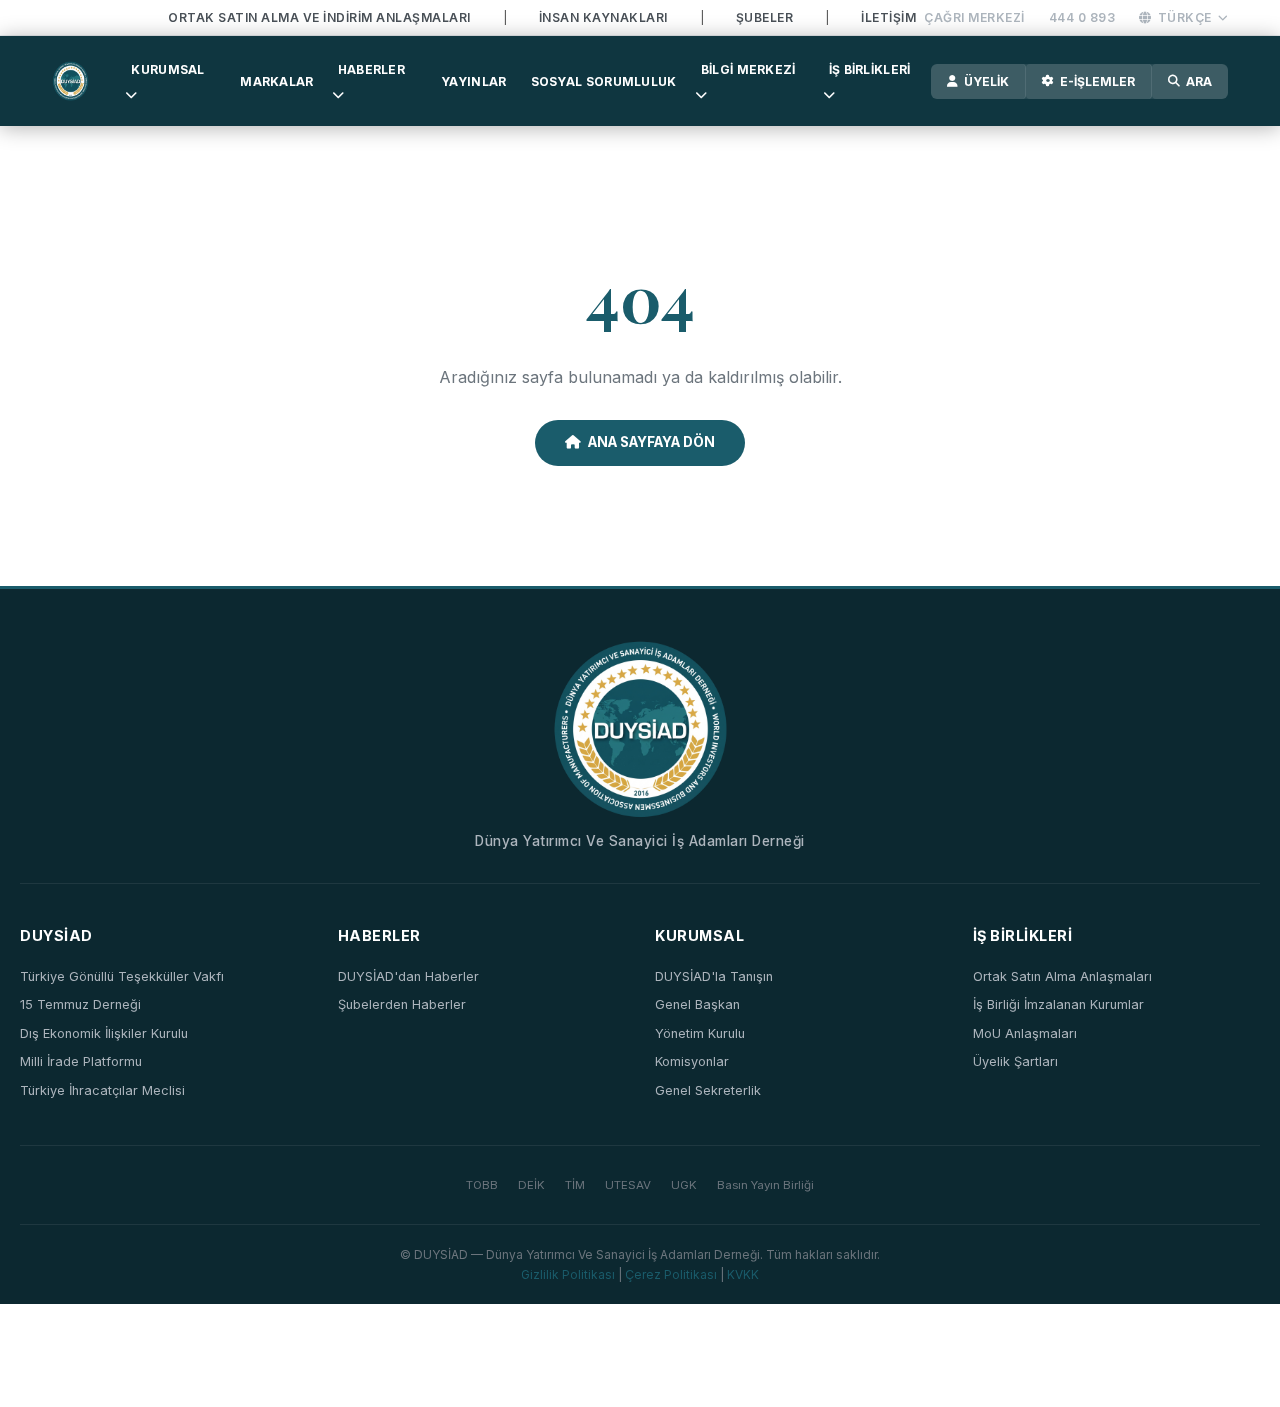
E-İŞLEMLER (1097, 81)
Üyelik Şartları (1015, 1061)
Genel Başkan (697, 1004)
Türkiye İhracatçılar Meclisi (102, 1090)
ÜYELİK (986, 81)
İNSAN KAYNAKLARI (603, 17)
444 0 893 (1082, 17)
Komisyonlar (692, 1061)
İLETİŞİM (888, 17)
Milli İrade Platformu (81, 1061)
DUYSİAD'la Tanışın (714, 976)
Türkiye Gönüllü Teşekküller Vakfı (122, 976)
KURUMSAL (167, 69)
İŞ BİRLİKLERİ (870, 69)
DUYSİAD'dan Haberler (408, 976)
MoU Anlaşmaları (1025, 1033)
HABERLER (371, 69)
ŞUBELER (765, 17)
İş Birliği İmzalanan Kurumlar (1058, 1004)
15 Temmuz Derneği (80, 1004)
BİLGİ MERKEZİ (748, 69)
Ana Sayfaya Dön (651, 442)
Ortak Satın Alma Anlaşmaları (1062, 976)
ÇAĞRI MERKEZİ (974, 17)
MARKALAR (276, 81)
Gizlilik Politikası (568, 1274)
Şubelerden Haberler (402, 1004)
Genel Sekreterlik (708, 1090)
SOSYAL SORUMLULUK (604, 81)
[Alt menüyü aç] (131, 94)
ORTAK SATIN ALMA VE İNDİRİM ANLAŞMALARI (319, 17)
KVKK (743, 1274)
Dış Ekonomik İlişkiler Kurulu (104, 1033)
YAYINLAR (473, 81)
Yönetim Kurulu (700, 1033)
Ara (1199, 81)
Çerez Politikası (671, 1274)
